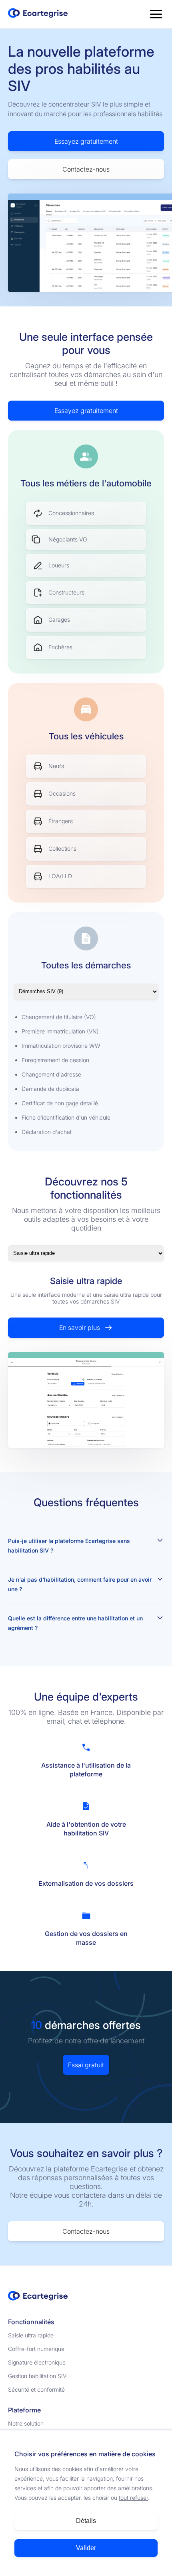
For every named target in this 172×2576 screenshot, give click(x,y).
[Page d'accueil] (38, 14)
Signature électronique (37, 2362)
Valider (86, 2548)
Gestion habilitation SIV (37, 2376)
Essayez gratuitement (86, 141)
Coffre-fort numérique (36, 2349)
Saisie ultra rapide (31, 2335)
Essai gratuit (86, 2065)
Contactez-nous (86, 169)
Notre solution (26, 2423)
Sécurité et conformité (36, 2389)
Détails (86, 2521)
